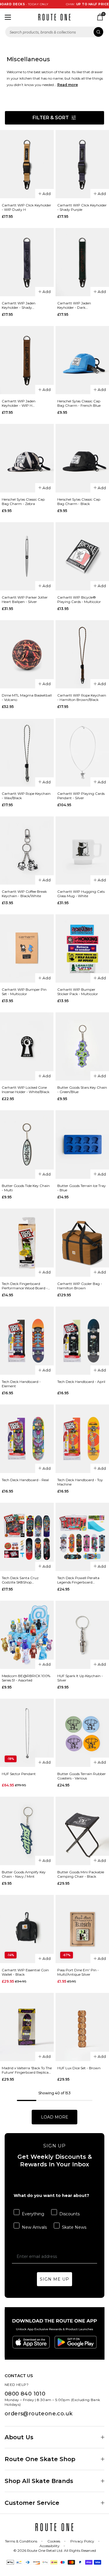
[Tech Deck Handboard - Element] (27, 1341)
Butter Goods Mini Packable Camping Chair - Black (81, 1874)
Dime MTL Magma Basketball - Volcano (27, 697)
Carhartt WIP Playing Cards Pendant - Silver (81, 796)
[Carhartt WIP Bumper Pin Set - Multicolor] (27, 948)
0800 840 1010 (25, 2394)
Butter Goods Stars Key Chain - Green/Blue (82, 1090)
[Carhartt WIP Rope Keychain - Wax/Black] (27, 752)
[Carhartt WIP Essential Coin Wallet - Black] (27, 1929)
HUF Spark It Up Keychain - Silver (80, 1678)
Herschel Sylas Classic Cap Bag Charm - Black (79, 501)
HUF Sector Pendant (19, 1774)
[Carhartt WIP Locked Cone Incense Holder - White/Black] (27, 1046)
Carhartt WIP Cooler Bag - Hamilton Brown (80, 1286)
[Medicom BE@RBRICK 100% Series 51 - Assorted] (27, 1635)
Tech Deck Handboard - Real (25, 1480)
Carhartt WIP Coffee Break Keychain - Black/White (24, 894)
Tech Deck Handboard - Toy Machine (80, 1482)
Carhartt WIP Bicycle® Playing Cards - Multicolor (79, 599)
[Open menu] (8, 17)
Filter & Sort (51, 118)
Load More (55, 2117)
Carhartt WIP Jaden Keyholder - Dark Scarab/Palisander (74, 305)
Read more (68, 85)
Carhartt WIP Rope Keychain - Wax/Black (26, 796)
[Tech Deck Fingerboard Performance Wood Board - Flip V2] (27, 1243)
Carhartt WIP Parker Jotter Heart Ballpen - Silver (25, 599)
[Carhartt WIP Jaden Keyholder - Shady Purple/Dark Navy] (27, 262)
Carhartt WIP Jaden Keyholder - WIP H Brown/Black (19, 403)
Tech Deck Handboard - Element (21, 1384)
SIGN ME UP (54, 2279)
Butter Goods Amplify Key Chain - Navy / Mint (24, 1874)
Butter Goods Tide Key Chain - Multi (26, 1188)
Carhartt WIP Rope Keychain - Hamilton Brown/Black (82, 697)
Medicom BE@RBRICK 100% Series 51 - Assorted (26, 1678)
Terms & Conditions (21, 2541)
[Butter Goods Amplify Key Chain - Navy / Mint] (27, 1831)
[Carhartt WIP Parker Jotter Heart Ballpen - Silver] (27, 556)
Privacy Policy (82, 2541)
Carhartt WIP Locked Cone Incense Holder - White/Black (26, 1090)
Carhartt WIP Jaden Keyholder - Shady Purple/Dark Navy (19, 305)
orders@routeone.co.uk (39, 2414)
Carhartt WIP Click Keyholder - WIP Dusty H (26, 207)
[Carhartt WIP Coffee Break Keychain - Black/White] (27, 851)
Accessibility (50, 2546)
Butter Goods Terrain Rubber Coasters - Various (82, 1776)
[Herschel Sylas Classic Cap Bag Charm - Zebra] (27, 458)
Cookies (54, 2541)
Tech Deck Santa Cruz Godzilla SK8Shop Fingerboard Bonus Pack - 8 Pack (25, 1580)
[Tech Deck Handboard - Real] (27, 1439)
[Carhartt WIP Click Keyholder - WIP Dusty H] (27, 164)
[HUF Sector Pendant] (27, 1733)
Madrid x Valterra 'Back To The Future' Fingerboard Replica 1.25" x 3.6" (27, 2070)
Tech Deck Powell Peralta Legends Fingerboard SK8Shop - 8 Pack (78, 1580)
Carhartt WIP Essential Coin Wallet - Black (25, 1972)
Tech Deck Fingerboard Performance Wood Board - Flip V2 (25, 1286)
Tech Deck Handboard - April (81, 1382)
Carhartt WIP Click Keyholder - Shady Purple (82, 207)
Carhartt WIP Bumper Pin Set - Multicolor (24, 992)
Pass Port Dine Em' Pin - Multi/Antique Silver (78, 1972)
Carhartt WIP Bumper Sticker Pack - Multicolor (78, 992)
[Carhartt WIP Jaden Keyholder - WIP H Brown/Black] (27, 360)
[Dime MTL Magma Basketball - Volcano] (27, 654)
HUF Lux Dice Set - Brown (79, 2068)
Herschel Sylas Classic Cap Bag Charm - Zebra (23, 501)
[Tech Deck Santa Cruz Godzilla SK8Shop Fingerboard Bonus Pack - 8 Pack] (27, 1537)
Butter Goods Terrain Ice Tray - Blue (82, 1188)
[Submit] (98, 32)
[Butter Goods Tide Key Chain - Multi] (27, 1144)
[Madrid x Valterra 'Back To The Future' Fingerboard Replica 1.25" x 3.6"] (27, 2027)
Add (47, 194)
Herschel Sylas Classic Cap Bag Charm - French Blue (79, 403)
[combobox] (54, 32)
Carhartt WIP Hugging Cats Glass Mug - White (81, 894)
